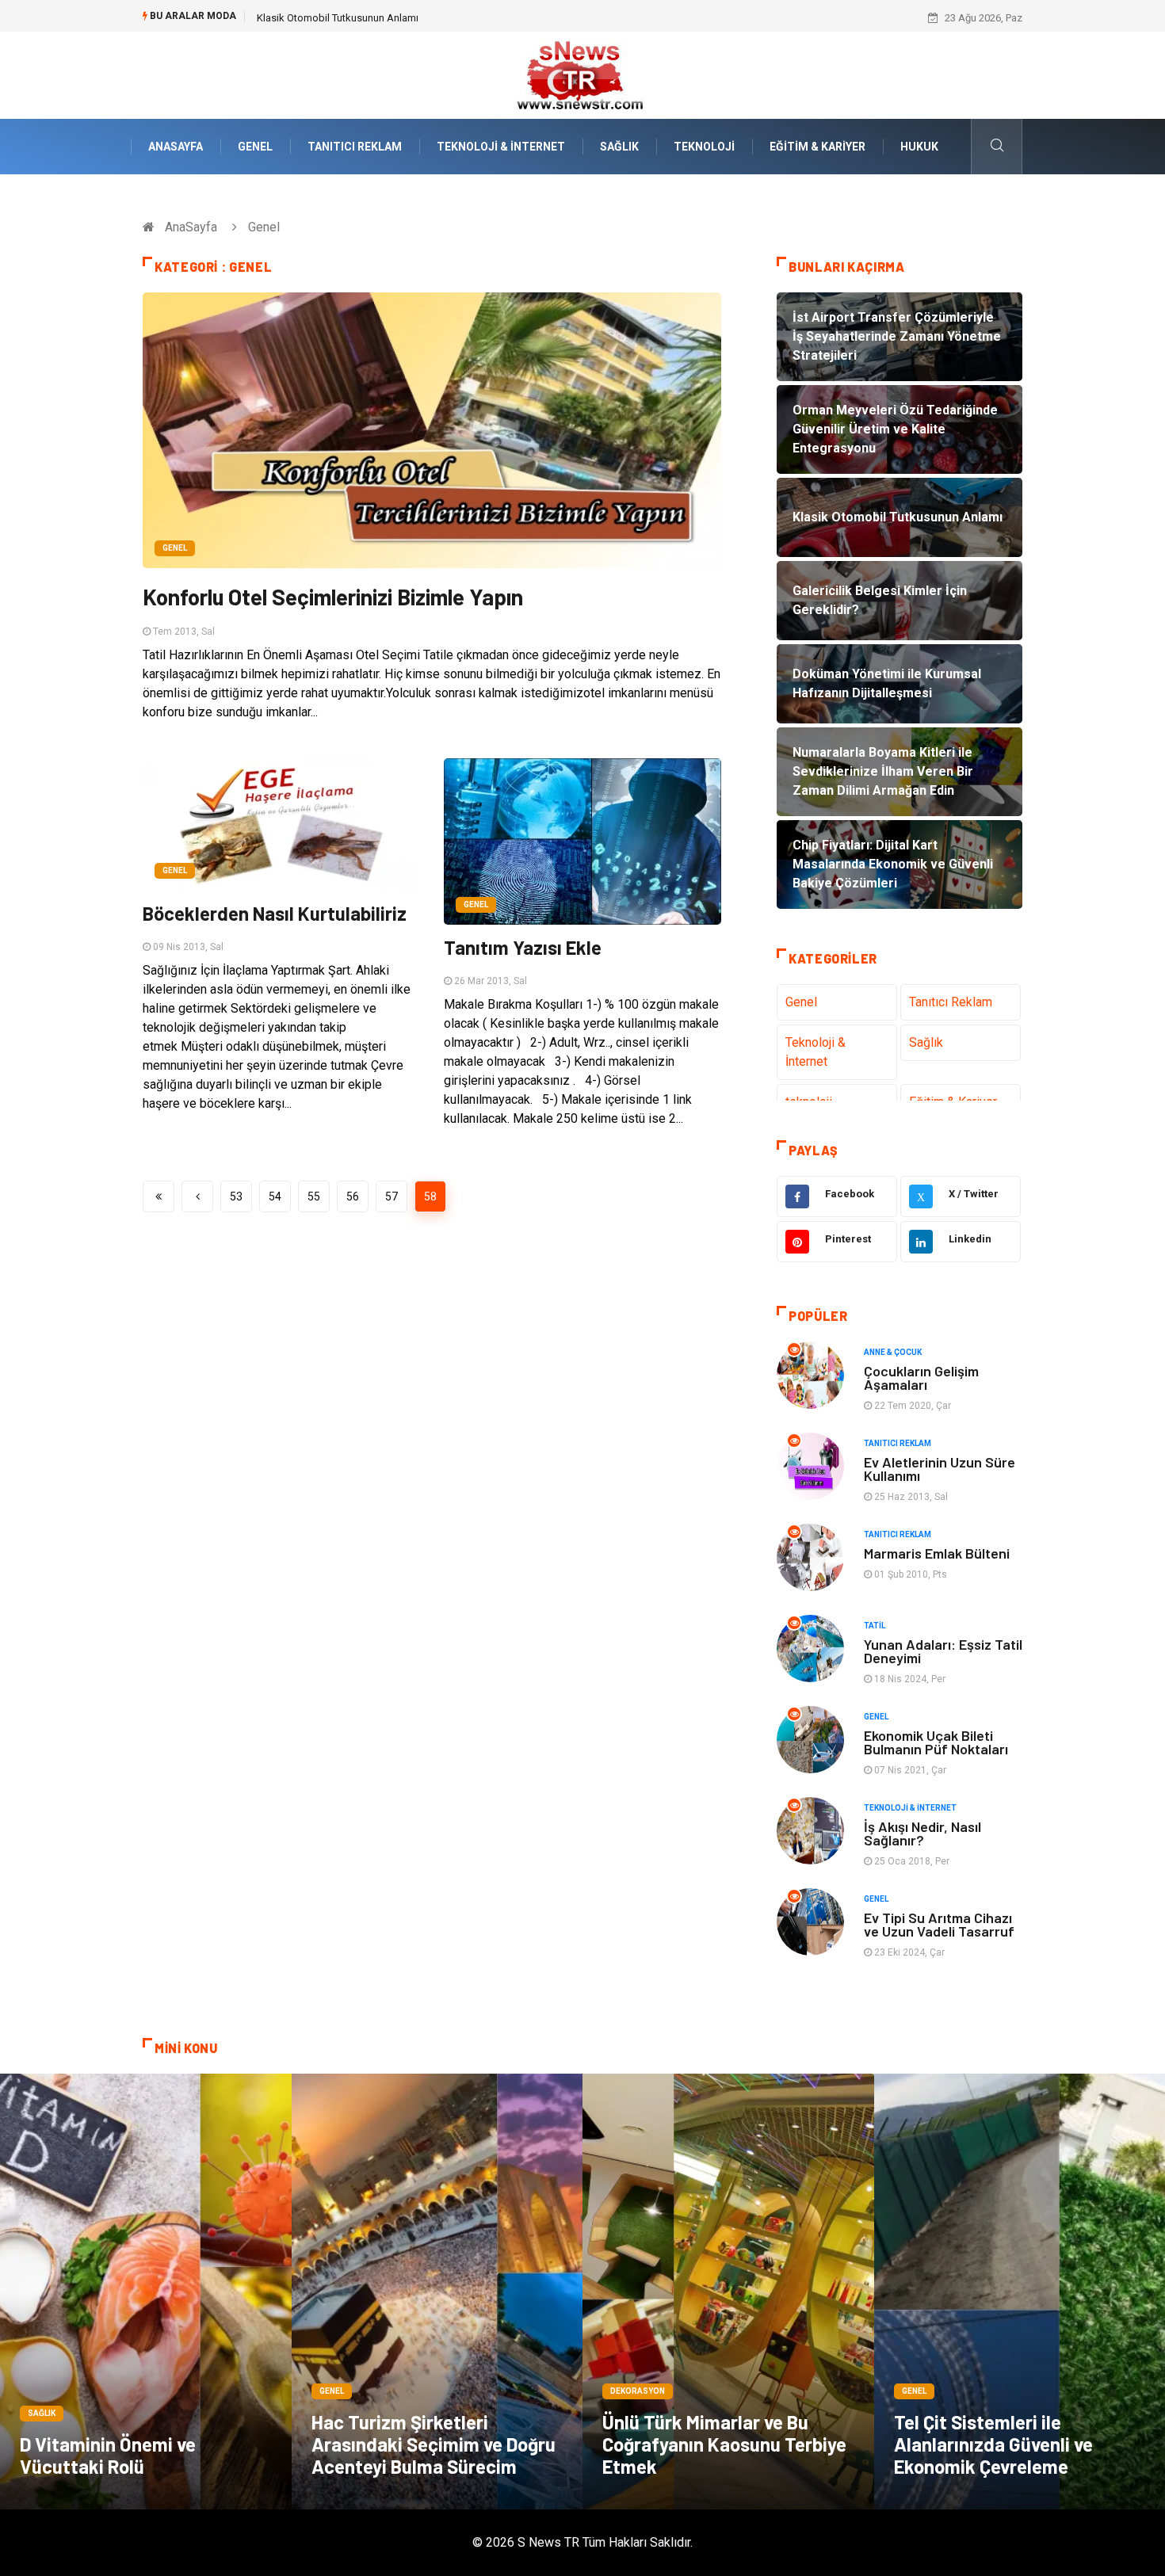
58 (430, 1196)
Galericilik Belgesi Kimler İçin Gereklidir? (348, 18)
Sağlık (619, 147)
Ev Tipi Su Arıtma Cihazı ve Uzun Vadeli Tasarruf (939, 1924)
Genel (255, 147)
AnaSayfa (176, 147)
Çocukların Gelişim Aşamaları (921, 1378)
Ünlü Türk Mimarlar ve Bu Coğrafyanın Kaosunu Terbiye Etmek (724, 2444)
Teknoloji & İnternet (501, 147)
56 (353, 1196)
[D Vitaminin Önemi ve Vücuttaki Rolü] (146, 2292)
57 (392, 1196)
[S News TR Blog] (582, 74)
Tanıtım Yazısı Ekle (523, 947)
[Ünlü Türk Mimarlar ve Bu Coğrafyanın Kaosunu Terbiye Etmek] (728, 2292)
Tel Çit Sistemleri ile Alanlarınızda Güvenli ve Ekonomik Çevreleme (993, 2444)
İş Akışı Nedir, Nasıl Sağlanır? (922, 1833)
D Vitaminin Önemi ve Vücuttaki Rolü (108, 2455)
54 (275, 1196)
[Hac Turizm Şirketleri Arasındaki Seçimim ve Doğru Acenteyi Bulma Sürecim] (437, 2292)
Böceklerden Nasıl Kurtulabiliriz (275, 913)
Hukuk (919, 147)
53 (236, 1196)
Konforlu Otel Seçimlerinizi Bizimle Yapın (333, 597)
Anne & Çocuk (893, 1352)
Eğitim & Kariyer (817, 147)
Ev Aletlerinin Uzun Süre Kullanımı (940, 1469)
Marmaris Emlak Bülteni (937, 1553)
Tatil (875, 1626)
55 (314, 1196)
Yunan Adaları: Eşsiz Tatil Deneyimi (943, 1651)
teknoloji (704, 147)
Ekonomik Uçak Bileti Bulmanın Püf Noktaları (936, 1742)
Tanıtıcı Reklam (355, 147)
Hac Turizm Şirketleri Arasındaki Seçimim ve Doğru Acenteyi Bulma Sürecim (434, 2444)
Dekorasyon (638, 2391)
